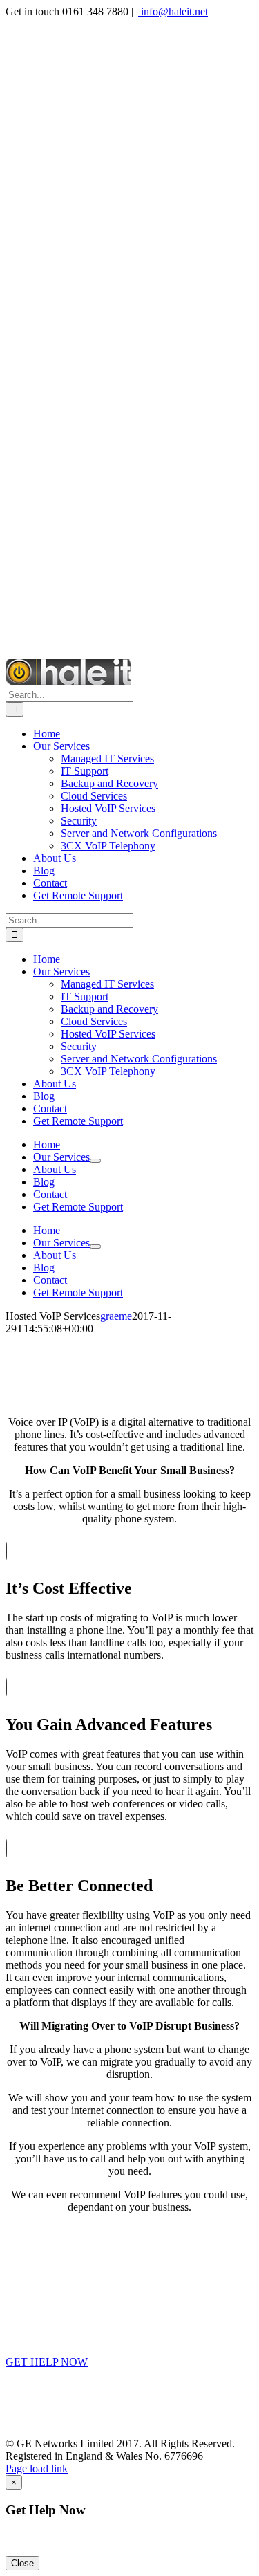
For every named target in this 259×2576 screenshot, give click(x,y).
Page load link (37, 2468)
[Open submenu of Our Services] (95, 1161)
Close (22, 2563)
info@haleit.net (173, 11)
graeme (116, 1316)
